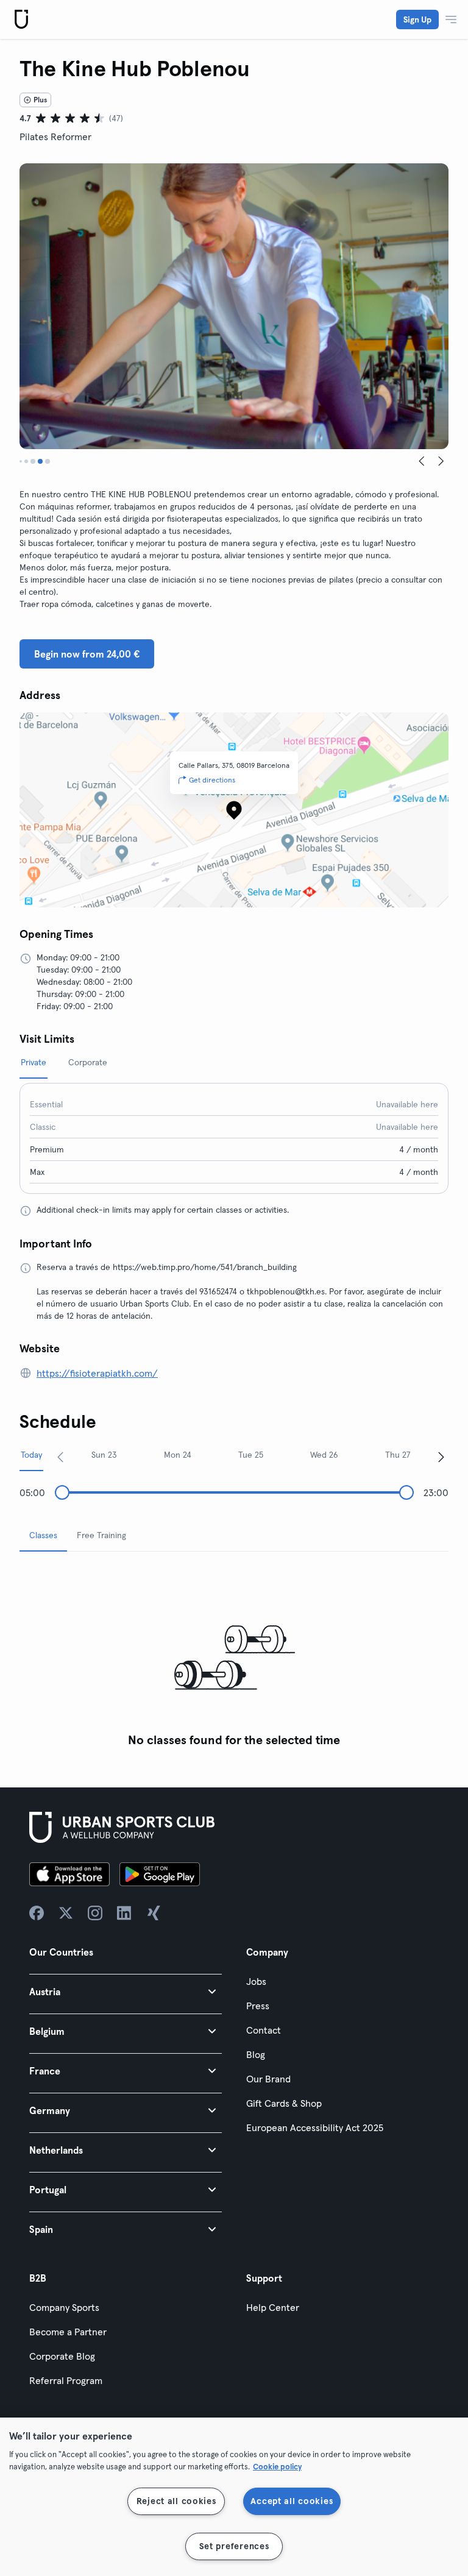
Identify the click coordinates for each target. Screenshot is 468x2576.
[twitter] (66, 1913)
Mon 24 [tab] (178, 1455)
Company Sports (64, 2307)
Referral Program (66, 2380)
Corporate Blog (62, 2356)
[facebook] (37, 1913)
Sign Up (417, 20)
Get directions (212, 780)
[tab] (21, 461)
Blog (256, 2054)
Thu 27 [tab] (398, 1455)
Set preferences (234, 2546)
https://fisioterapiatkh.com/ (97, 1373)
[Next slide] (441, 461)
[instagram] (95, 1913)
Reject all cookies (176, 2501)
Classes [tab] (43, 1535)
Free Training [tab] (101, 1535)
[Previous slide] (422, 461)
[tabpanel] (234, 1657)
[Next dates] (441, 1457)
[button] (126, 1991)
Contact (264, 2030)
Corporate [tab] (88, 1062)
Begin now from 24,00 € (87, 654)
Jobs (256, 1981)
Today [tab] (31, 1455)
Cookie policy (277, 2466)
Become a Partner (68, 2332)
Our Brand (268, 2079)
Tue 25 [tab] (251, 1455)
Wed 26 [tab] (324, 1455)
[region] (234, 2497)
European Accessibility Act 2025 (315, 2127)
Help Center (273, 2307)
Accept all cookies (292, 2501)
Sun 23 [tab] (104, 1455)
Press (258, 2006)
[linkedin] (124, 1913)
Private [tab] (34, 1062)
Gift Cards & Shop (284, 2103)
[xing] (154, 1913)
